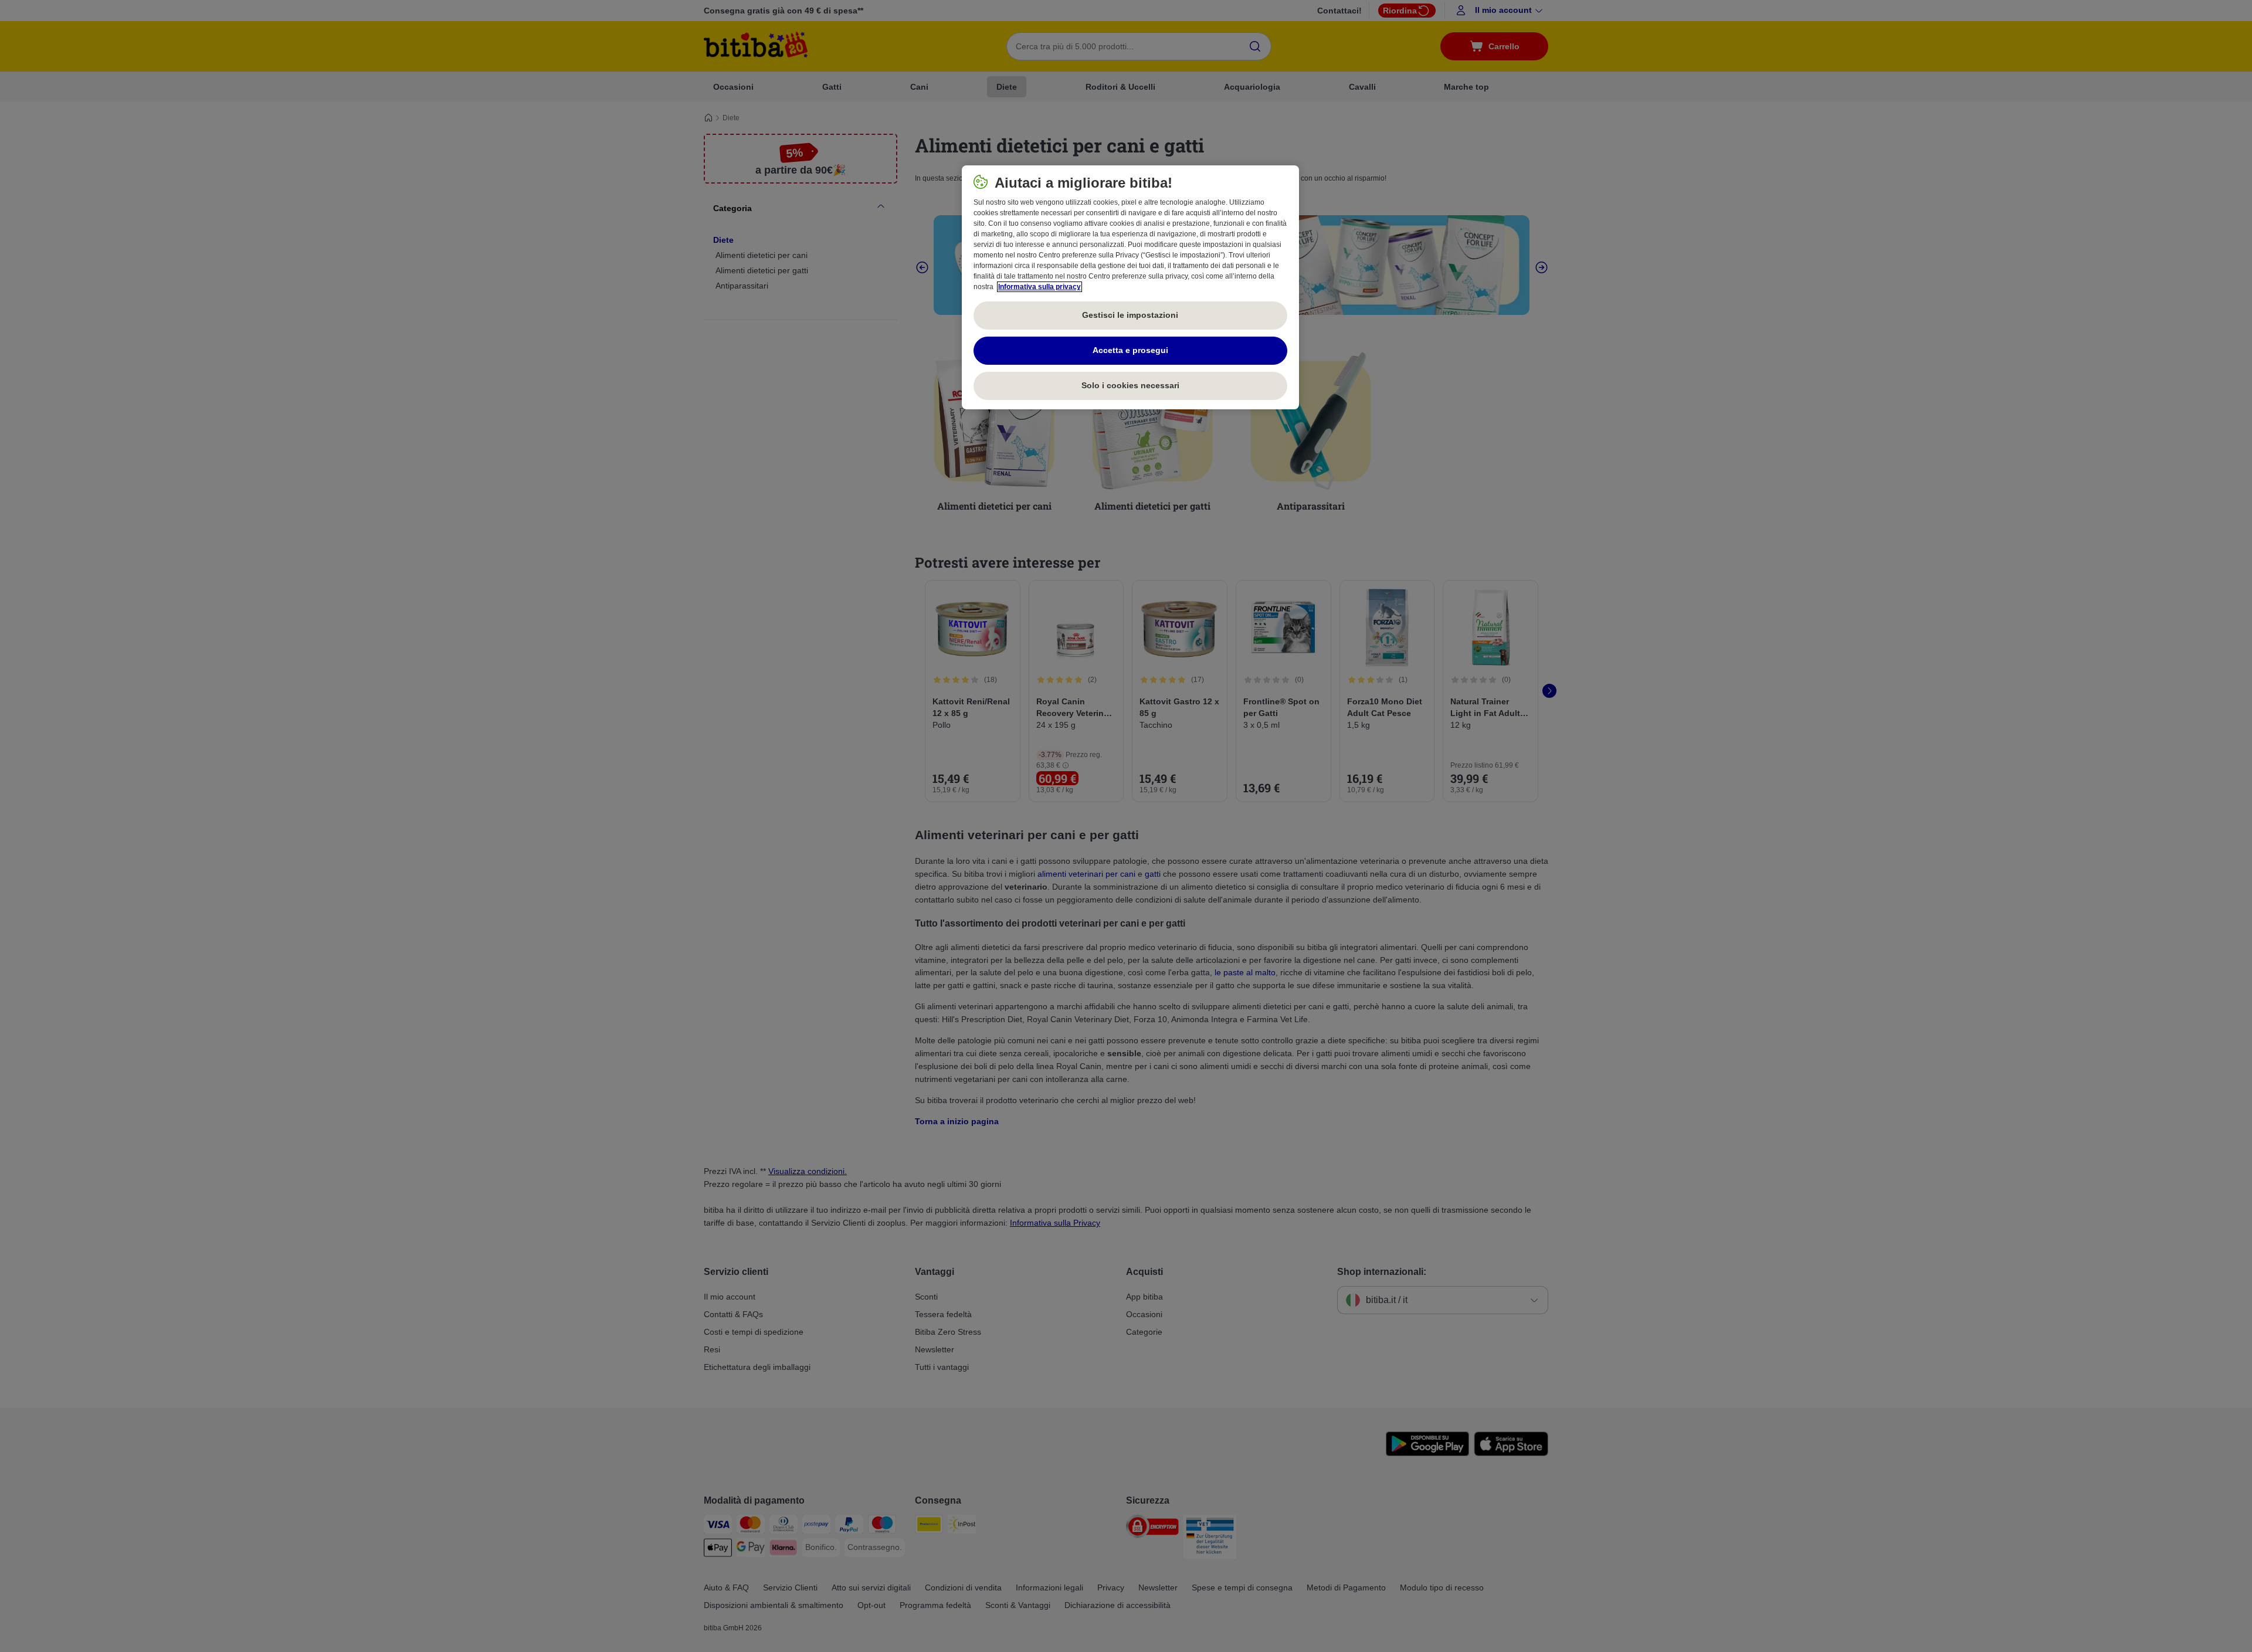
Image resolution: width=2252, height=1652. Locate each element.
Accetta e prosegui (1130, 350)
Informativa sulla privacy (1039, 287)
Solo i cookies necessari (1130, 385)
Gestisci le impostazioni (1130, 315)
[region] (1130, 287)
